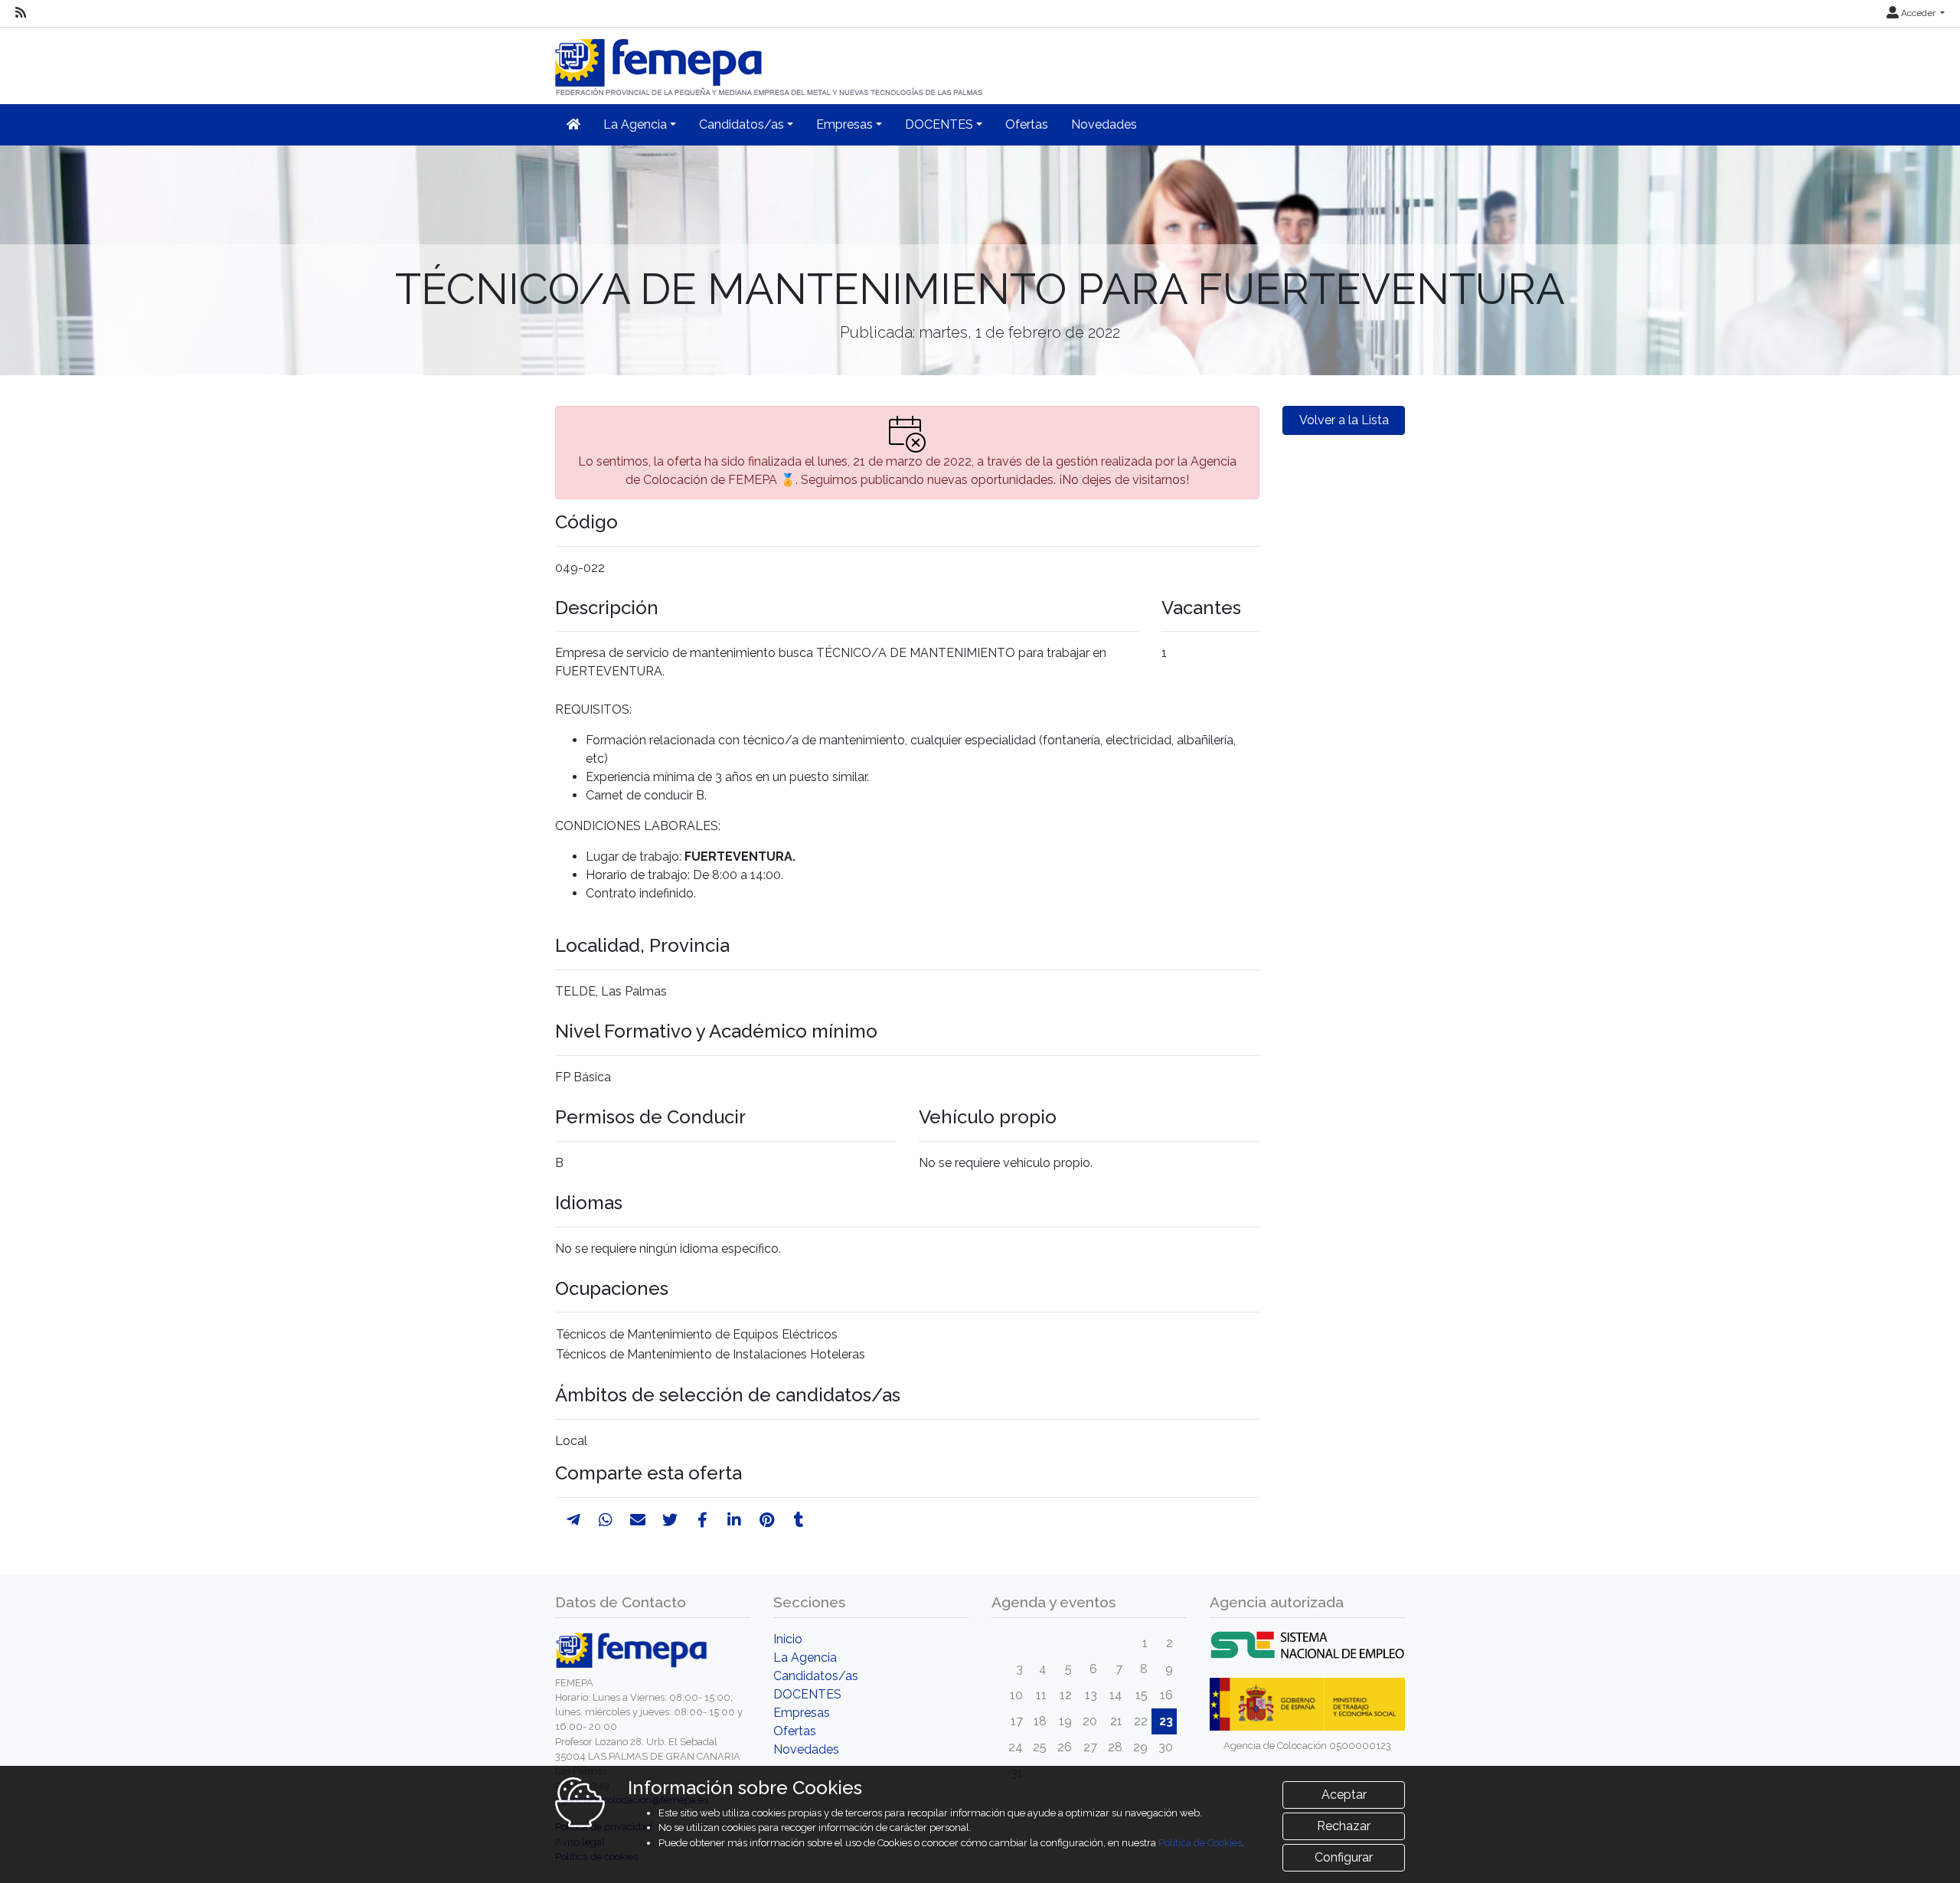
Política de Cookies (1200, 1843)
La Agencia (805, 1657)
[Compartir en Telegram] (573, 1520)
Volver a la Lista (1344, 420)
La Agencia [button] (635, 124)
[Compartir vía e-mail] (638, 1520)
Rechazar (1344, 1826)
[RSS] (21, 13)
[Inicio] (770, 61)
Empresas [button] (844, 124)
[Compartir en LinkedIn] (734, 1520)
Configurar (1344, 1857)
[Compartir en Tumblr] (799, 1520)
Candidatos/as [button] (742, 124)
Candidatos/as (816, 1676)
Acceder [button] (1918, 13)
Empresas (802, 1713)
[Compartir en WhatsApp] (606, 1520)
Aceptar (1344, 1795)
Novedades (1104, 124)
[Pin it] (767, 1520)
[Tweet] (670, 1520)
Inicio (788, 1639)
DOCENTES (807, 1694)
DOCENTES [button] (939, 124)
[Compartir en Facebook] (702, 1520)
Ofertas (1027, 124)
